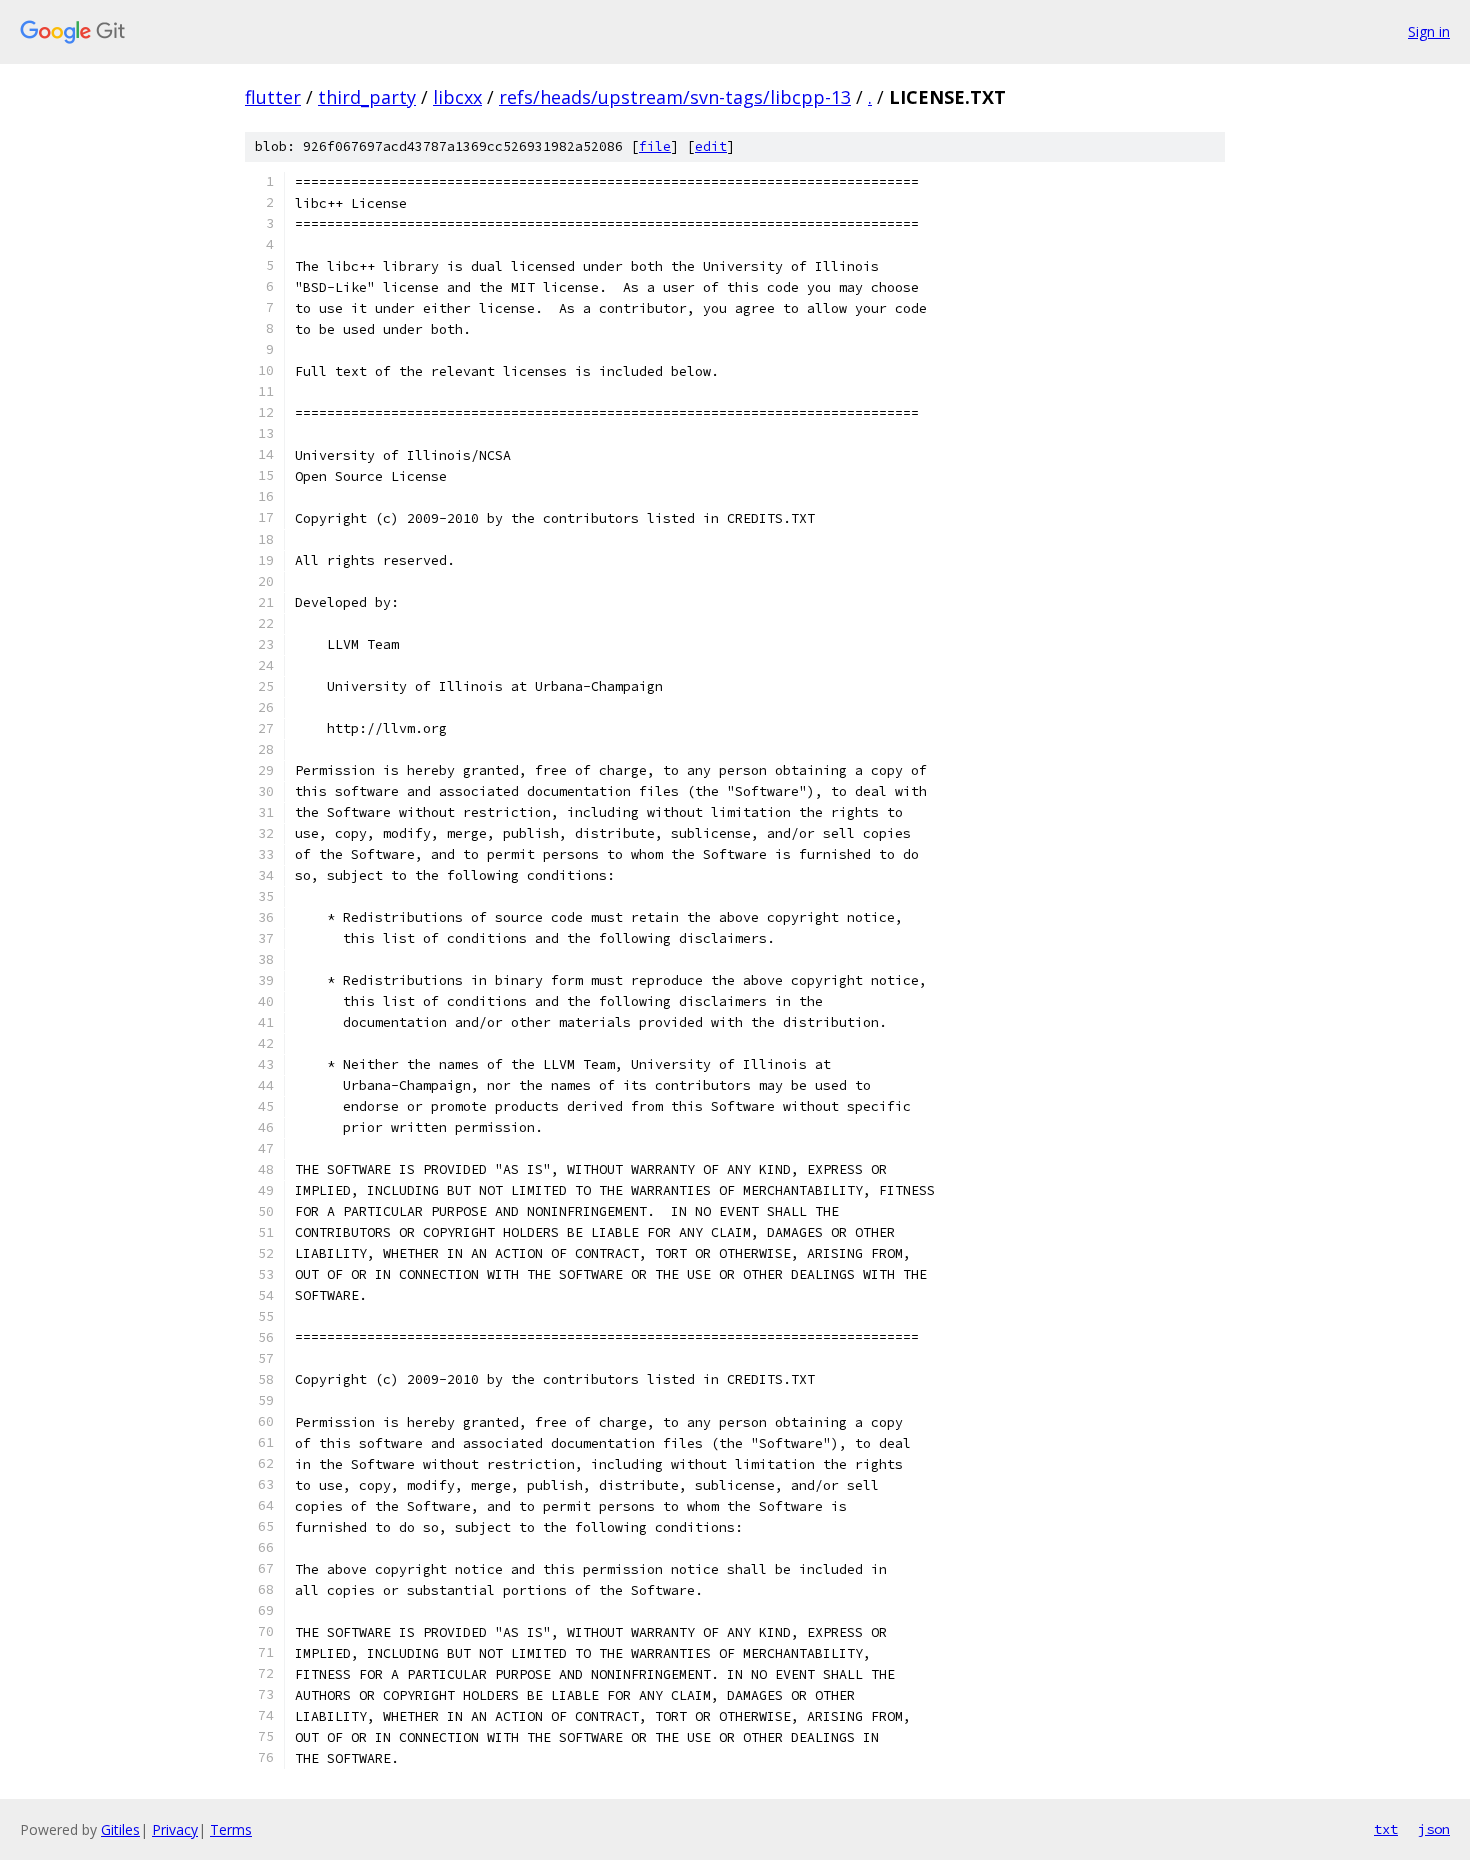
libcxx (457, 97)
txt (1386, 1829)
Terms (231, 1829)
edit (711, 146)
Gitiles (120, 1829)
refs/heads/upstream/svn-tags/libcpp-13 (675, 97)
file (655, 146)
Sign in (1429, 31)
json (1434, 1829)
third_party (367, 97)
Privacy (175, 1829)
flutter (273, 97)
